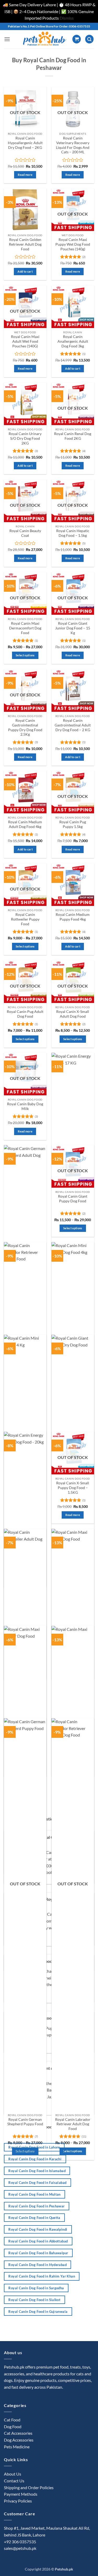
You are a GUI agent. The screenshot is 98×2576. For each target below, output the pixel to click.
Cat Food (12, 2420)
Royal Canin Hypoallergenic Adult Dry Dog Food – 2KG (25, 143)
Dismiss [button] (67, 18)
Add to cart (25, 271)
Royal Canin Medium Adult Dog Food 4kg (25, 824)
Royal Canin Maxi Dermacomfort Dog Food (25, 628)
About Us (13, 2474)
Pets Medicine (17, 2447)
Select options (25, 655)
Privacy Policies (18, 2501)
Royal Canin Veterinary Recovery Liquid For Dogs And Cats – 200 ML (73, 145)
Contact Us (14, 2481)
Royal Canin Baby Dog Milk (25, 1106)
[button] (7, 39)
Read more (25, 175)
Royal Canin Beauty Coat (25, 533)
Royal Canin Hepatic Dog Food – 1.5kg (73, 533)
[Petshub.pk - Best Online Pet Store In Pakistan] (44, 39)
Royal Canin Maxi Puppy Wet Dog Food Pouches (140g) (73, 244)
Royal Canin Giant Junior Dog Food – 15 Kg (73, 628)
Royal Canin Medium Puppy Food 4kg (73, 917)
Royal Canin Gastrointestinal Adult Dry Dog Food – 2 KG (73, 725)
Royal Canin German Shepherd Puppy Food (25, 2122)
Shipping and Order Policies (29, 2487)
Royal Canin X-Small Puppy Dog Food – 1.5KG (73, 1488)
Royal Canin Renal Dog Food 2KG (73, 436)
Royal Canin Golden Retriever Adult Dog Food (25, 244)
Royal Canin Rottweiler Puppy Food (25, 919)
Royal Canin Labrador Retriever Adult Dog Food (73, 2124)
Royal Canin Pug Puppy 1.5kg (73, 824)
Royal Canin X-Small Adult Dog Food (73, 1014)
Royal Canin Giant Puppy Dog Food (73, 1199)
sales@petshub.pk (20, 2548)
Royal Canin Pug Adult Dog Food (25, 1014)
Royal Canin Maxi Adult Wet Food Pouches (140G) (25, 341)
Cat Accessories (18, 2433)
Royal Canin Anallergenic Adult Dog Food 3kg (73, 341)
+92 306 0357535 (20, 2542)
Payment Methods (21, 2494)
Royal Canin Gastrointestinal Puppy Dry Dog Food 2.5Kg (25, 727)
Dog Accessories (19, 2440)
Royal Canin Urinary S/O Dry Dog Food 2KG (25, 438)
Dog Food (13, 2426)
